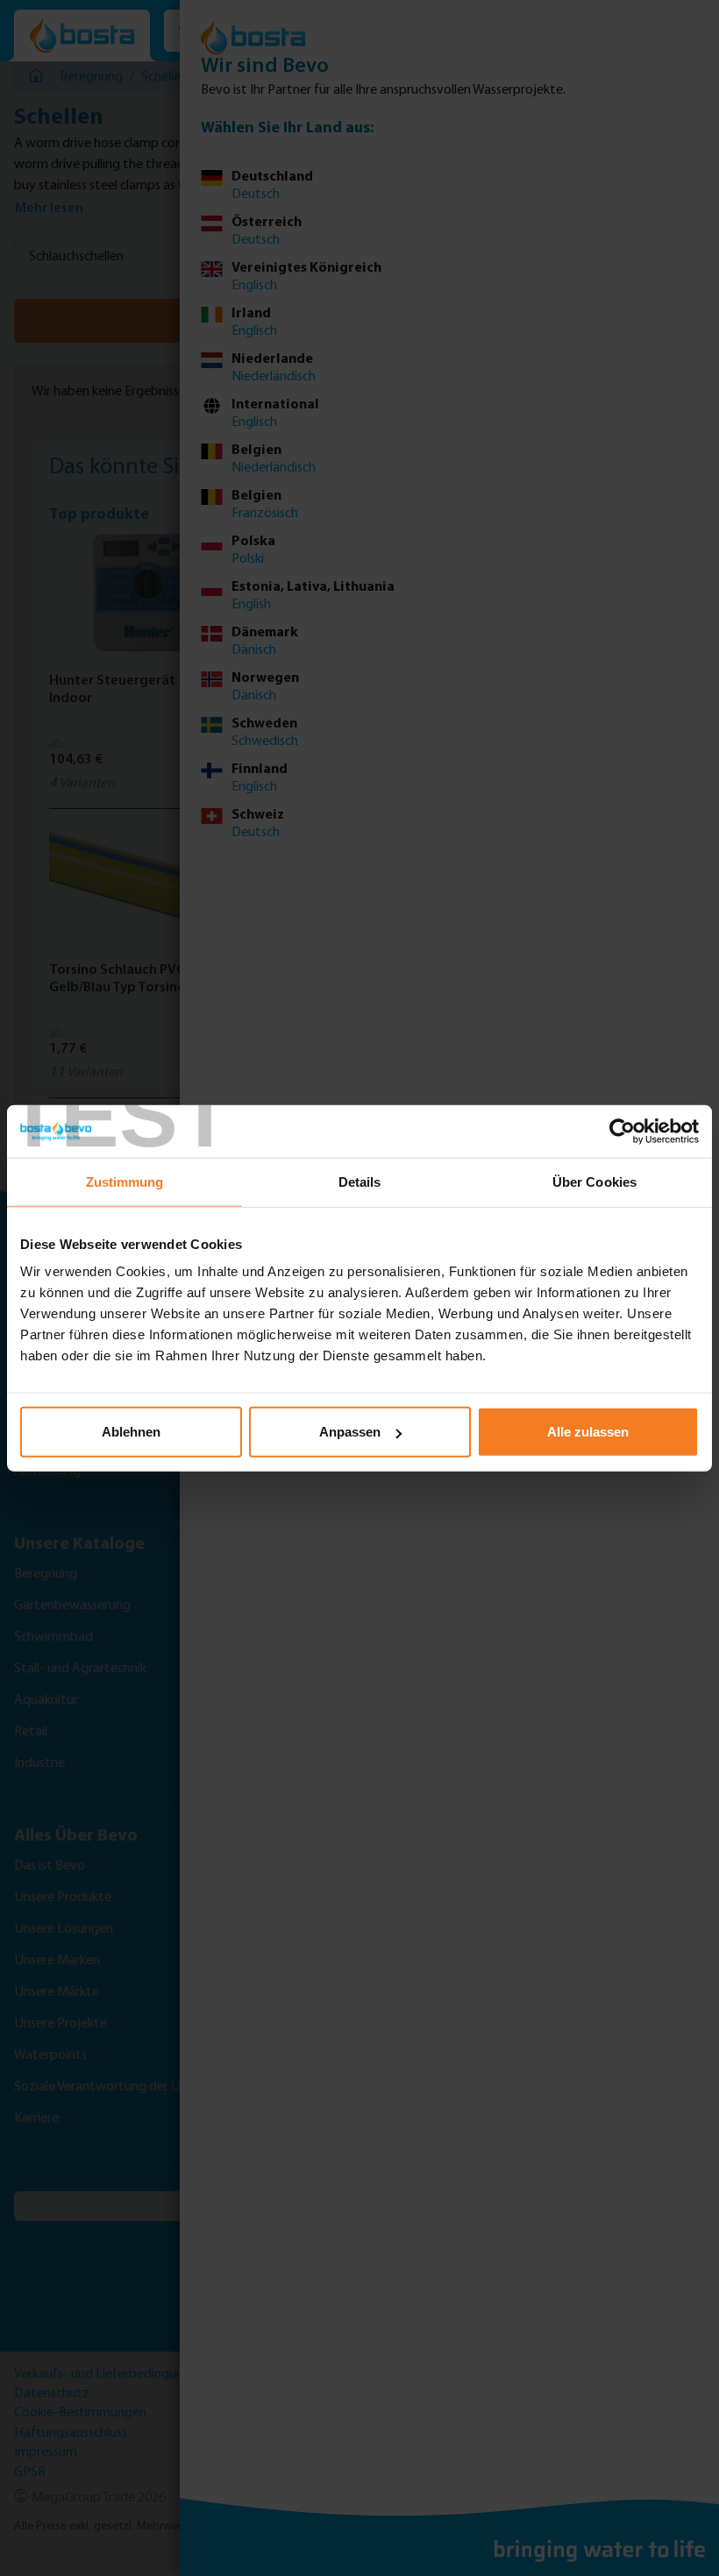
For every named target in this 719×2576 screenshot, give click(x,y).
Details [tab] (360, 1181)
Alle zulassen (588, 1432)
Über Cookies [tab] (594, 1181)
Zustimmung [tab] (125, 1181)
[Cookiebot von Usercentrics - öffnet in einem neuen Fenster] (622, 1131)
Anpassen (350, 1432)
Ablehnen (131, 1432)
